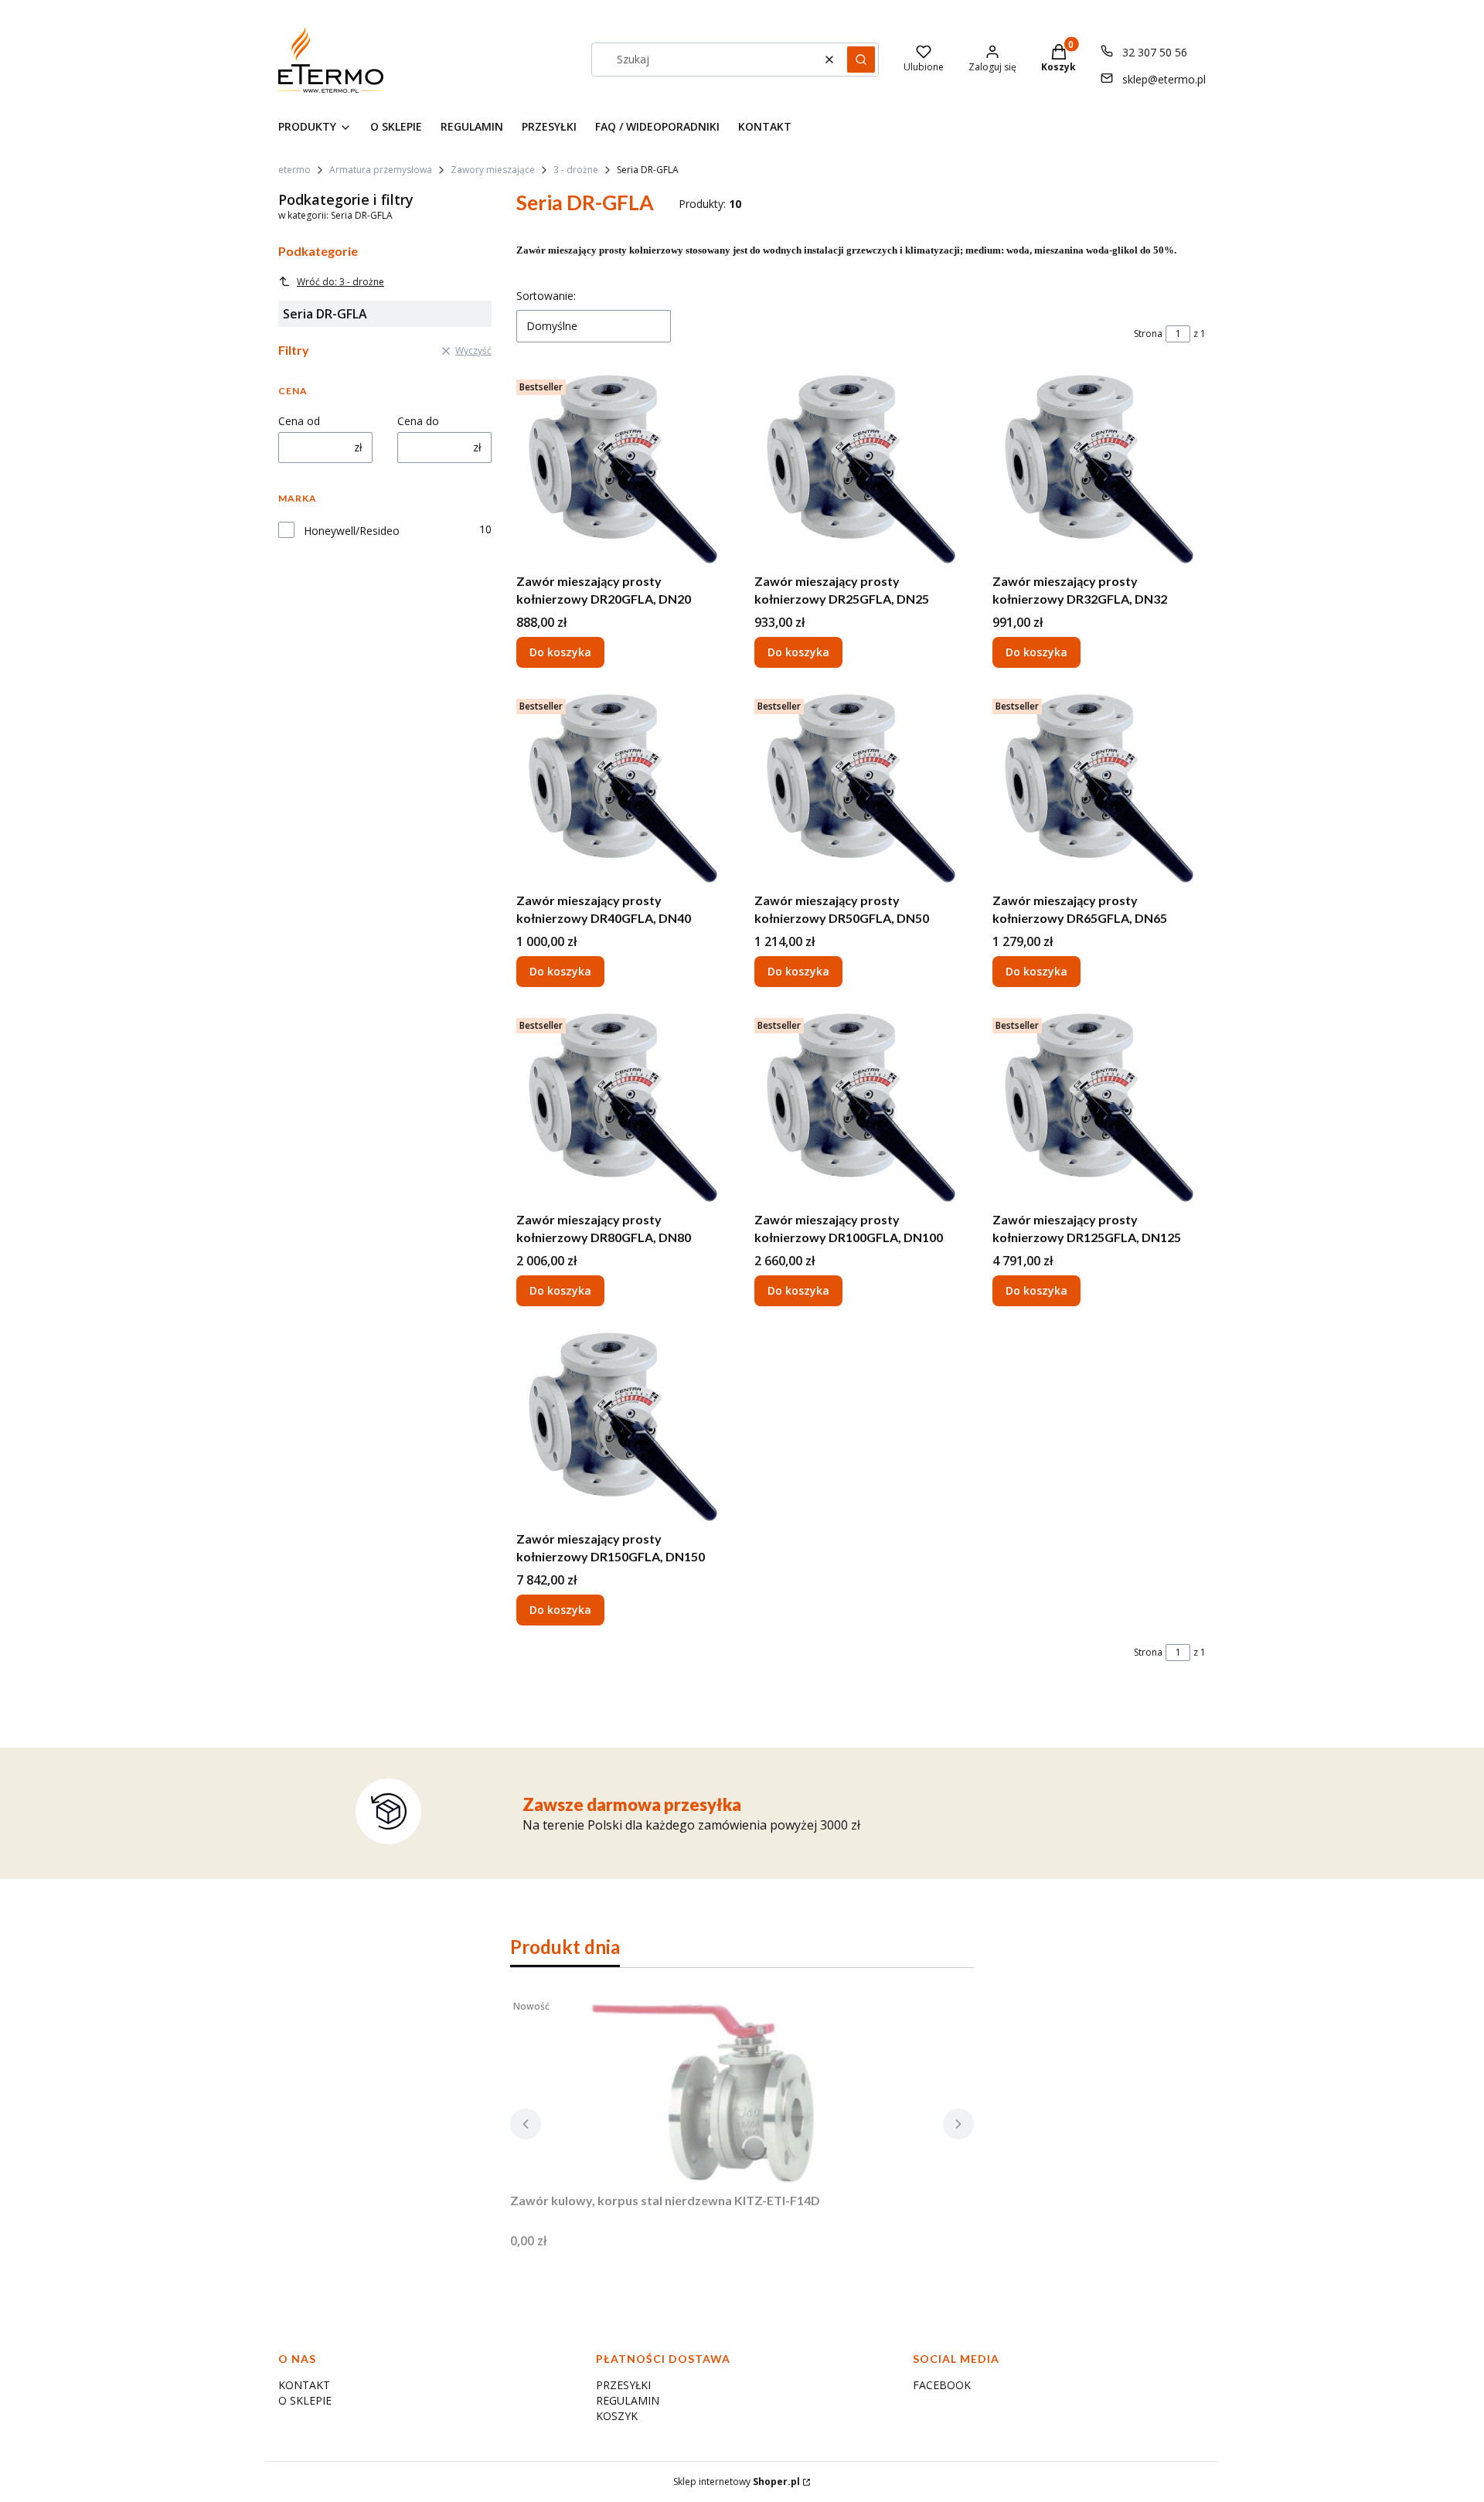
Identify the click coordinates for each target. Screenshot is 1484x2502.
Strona (1148, 334)
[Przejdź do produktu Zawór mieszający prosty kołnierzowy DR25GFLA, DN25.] (861, 470)
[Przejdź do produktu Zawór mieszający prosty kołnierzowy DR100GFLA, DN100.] (861, 1108)
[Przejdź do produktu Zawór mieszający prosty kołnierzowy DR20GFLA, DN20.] (623, 470)
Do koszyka (560, 652)
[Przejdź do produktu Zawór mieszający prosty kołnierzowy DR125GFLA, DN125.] (1099, 1108)
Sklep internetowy (737, 2482)
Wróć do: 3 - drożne (340, 282)
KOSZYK (617, 2416)
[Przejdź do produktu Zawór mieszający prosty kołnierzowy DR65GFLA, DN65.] (1099, 789)
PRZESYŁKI (623, 2385)
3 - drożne (576, 170)
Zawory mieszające (493, 170)
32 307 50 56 (1155, 52)
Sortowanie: (546, 296)
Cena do (418, 421)
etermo (294, 170)
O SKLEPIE (305, 2400)
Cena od (299, 421)
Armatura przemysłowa (381, 170)
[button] (861, 60)
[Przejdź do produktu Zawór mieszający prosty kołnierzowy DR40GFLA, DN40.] (623, 789)
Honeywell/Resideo (352, 531)
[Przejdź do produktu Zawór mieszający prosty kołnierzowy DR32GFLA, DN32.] (1099, 470)
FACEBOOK (942, 2385)
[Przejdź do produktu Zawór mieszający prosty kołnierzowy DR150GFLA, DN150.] (623, 1428)
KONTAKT (304, 2385)
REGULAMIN (628, 2400)
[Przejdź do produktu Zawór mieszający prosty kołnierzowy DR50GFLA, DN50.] (861, 789)
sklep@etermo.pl (1164, 79)
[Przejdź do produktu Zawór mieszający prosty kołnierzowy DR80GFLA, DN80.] (623, 1108)
